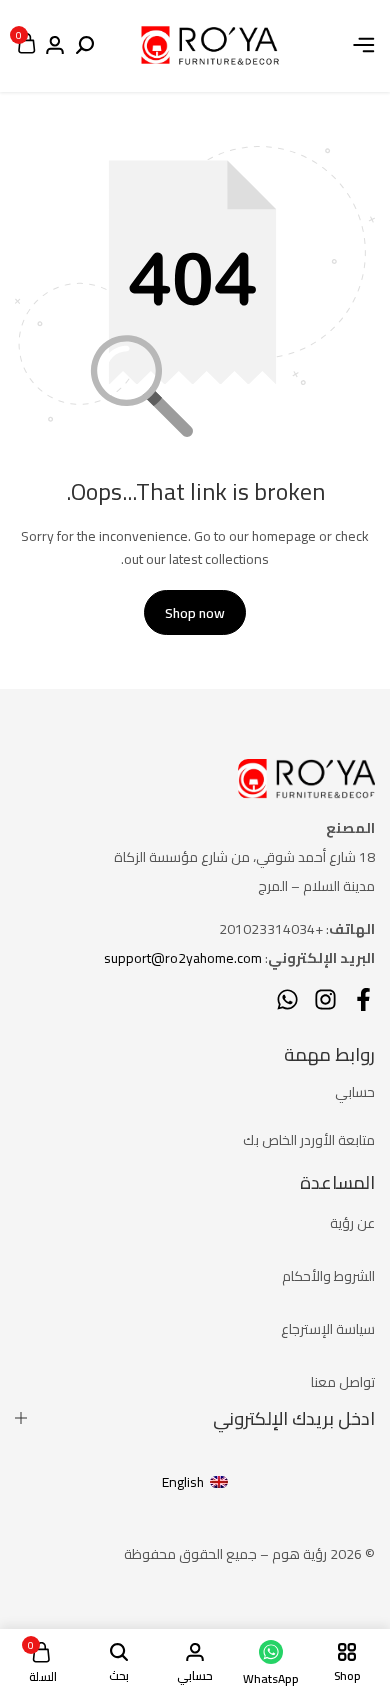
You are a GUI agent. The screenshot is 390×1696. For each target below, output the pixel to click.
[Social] (363, 999)
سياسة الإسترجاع (328, 1329)
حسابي (355, 1092)
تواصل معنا (343, 1382)
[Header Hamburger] (364, 45)
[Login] (55, 46)
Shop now (195, 613)
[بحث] (85, 46)
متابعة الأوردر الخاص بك (309, 1140)
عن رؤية (352, 1223)
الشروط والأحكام (328, 1276)
